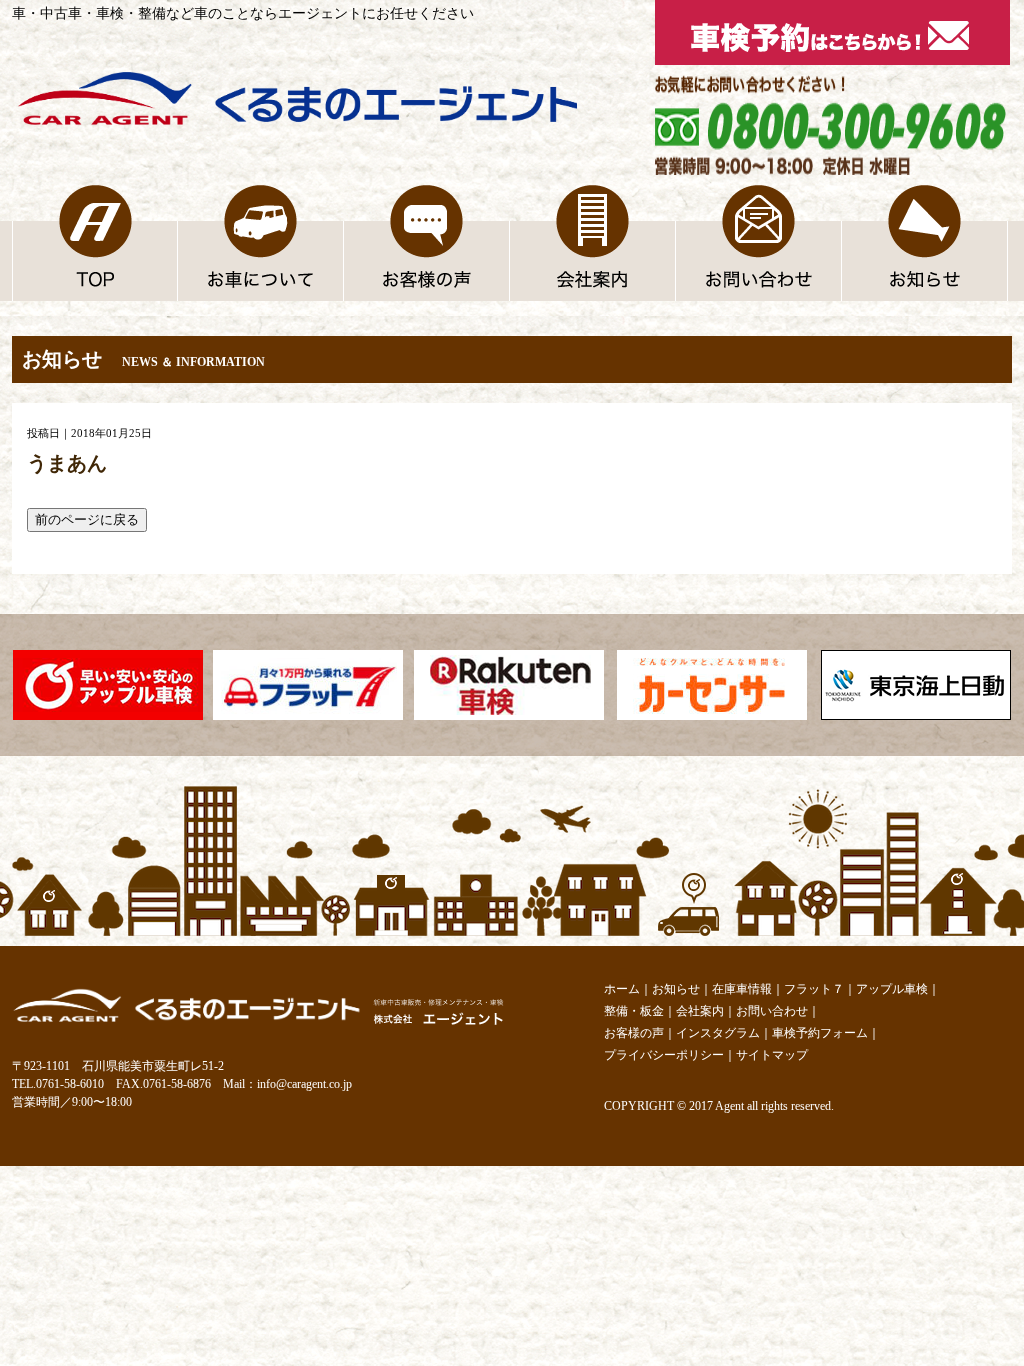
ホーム (622, 989)
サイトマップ (772, 1055)
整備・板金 (634, 1011)
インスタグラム (718, 1033)
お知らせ (676, 989)
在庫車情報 (742, 989)
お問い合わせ (772, 1011)
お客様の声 (634, 1033)
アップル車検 (892, 989)
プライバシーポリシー (664, 1055)
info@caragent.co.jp (304, 1084)
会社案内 (700, 1011)
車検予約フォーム (820, 1033)
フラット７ (814, 989)
